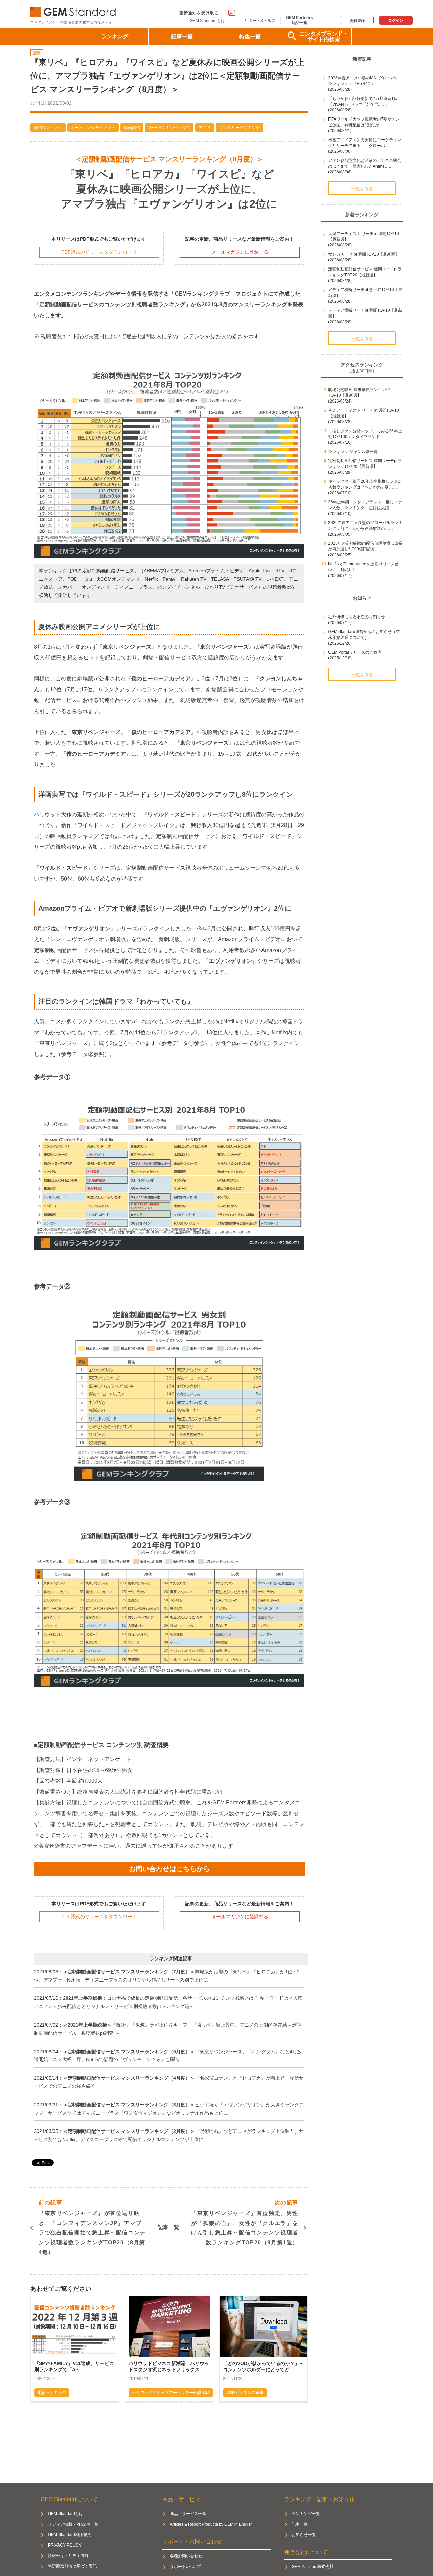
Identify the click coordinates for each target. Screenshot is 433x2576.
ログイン (396, 20)
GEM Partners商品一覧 (299, 20)
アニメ (205, 128)
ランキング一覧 (306, 2514)
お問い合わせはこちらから (169, 1869)
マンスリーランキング (240, 128)
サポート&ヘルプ (260, 21)
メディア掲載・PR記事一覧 (73, 2524)
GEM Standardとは (207, 21)
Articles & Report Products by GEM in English (211, 2524)
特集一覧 (250, 36)
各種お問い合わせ (186, 2556)
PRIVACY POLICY (65, 2545)
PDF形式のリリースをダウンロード (99, 252)
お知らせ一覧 (304, 2535)
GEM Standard (74, 10)
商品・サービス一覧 (188, 2514)
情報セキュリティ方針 (68, 2556)
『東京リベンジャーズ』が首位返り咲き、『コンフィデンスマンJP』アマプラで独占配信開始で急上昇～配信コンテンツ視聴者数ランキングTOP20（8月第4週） (92, 2227)
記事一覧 (182, 36)
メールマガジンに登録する (240, 252)
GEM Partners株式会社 (313, 2567)
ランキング (115, 36)
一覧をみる (362, 189)
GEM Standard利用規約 (70, 2535)
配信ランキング (48, 128)
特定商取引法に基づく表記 (72, 2566)
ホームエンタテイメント (93, 128)
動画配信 (132, 128)
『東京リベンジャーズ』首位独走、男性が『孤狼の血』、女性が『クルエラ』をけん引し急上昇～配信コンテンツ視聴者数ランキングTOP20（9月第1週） (245, 2222)
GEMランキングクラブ (169, 128)
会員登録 (357, 21)
